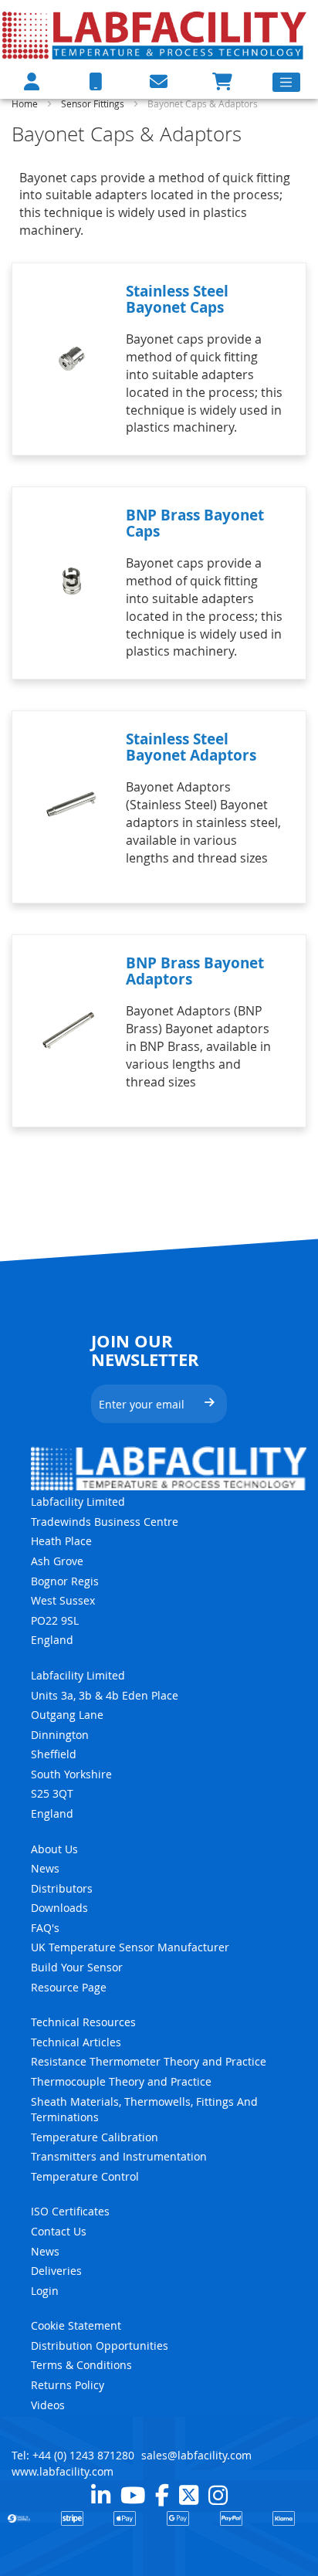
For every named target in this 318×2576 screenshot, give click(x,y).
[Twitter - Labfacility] (189, 2495)
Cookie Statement (76, 2325)
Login (45, 2291)
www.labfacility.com (63, 2471)
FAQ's (45, 1928)
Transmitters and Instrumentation (119, 2156)
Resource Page (69, 1987)
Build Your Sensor (77, 1967)
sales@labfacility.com (196, 2455)
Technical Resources (83, 2022)
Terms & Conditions (81, 2365)
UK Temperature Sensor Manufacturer (130, 1947)
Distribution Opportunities (100, 2346)
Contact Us (59, 2231)
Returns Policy (68, 2385)
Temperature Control (85, 2176)
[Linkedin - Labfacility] (101, 2495)
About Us (54, 1849)
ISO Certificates (70, 2211)
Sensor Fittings (94, 103)
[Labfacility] (155, 35)
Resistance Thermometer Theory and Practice (149, 2061)
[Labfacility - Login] (32, 81)
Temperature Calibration (95, 2137)
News (45, 1868)
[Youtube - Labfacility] (133, 2495)
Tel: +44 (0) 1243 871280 (73, 2455)
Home (26, 103)
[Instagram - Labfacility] (218, 2495)
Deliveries (56, 2271)
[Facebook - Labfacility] (162, 2495)
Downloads (59, 1908)
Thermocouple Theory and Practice (121, 2081)
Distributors (62, 1888)
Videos (48, 2405)
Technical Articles (76, 2042)
